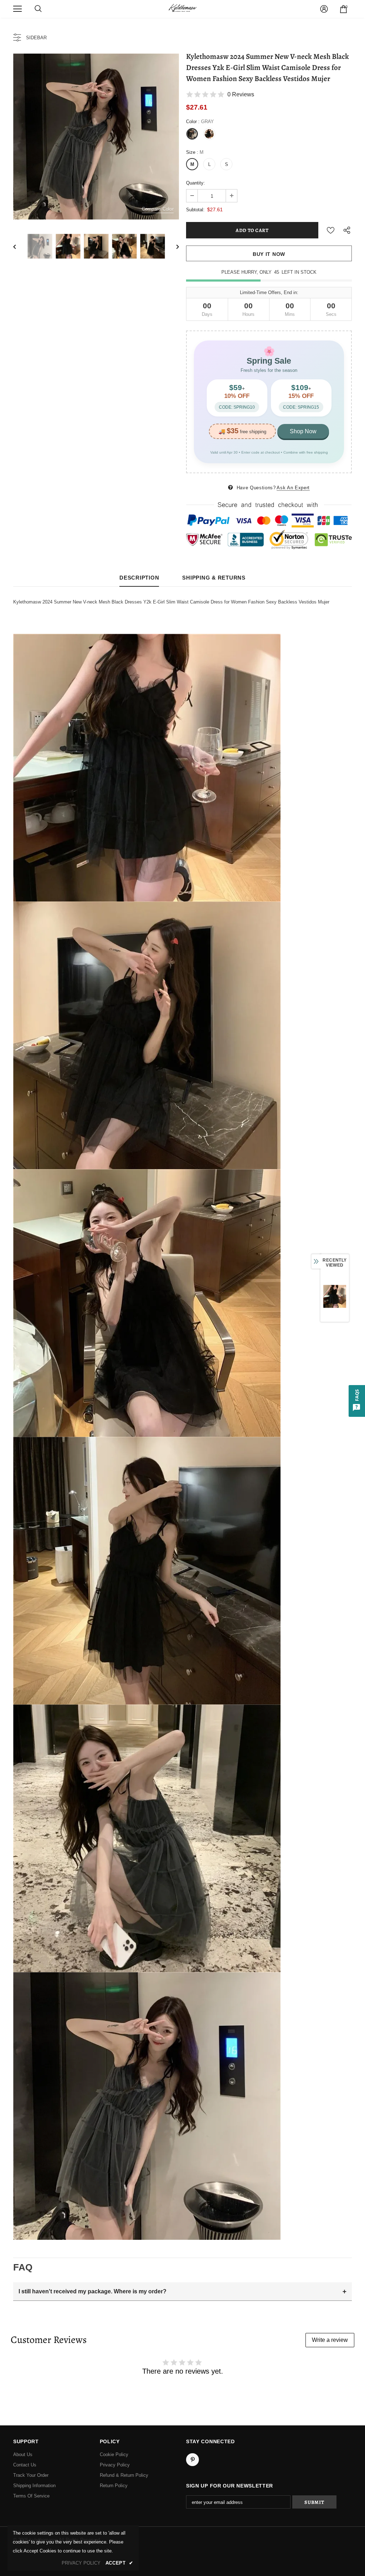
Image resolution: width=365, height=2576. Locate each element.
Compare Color (158, 209)
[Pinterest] (192, 2460)
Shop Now (303, 431)
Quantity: (196, 183)
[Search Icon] (38, 9)
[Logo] (182, 9)
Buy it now (269, 254)
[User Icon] (324, 9)
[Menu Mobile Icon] (17, 9)
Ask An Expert (293, 488)
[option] (96, 137)
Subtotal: (195, 210)
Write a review (330, 2340)
